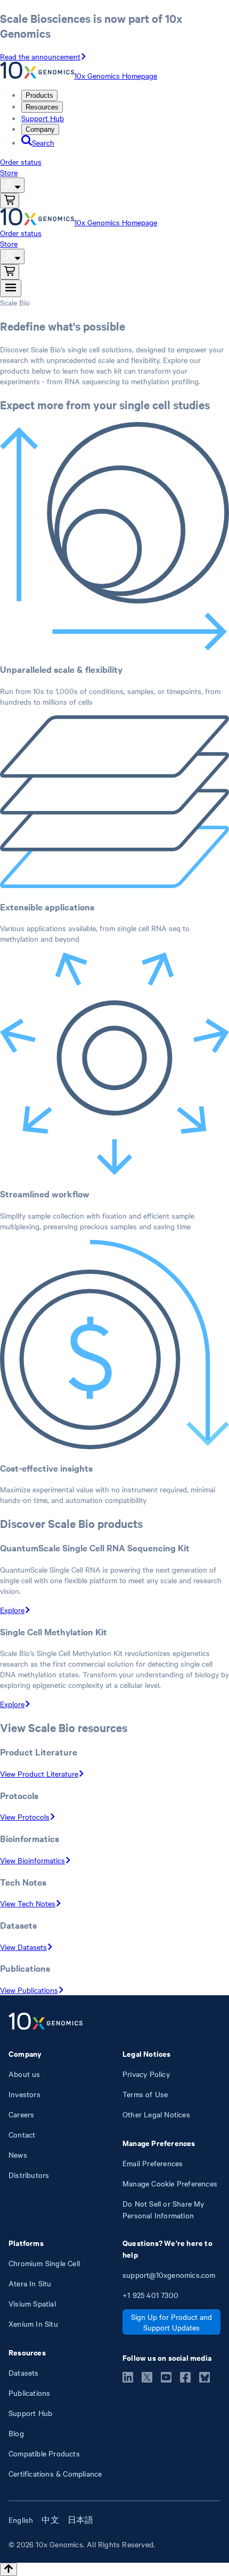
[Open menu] (11, 288)
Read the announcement (40, 56)
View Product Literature (39, 1773)
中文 (50, 2520)
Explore (12, 1610)
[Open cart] (10, 201)
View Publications (29, 1990)
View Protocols (25, 1817)
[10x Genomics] (46, 2022)
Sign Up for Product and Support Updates (171, 2322)
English (21, 2520)
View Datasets (23, 1947)
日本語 (81, 2520)
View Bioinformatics (32, 1860)
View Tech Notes (28, 1903)
